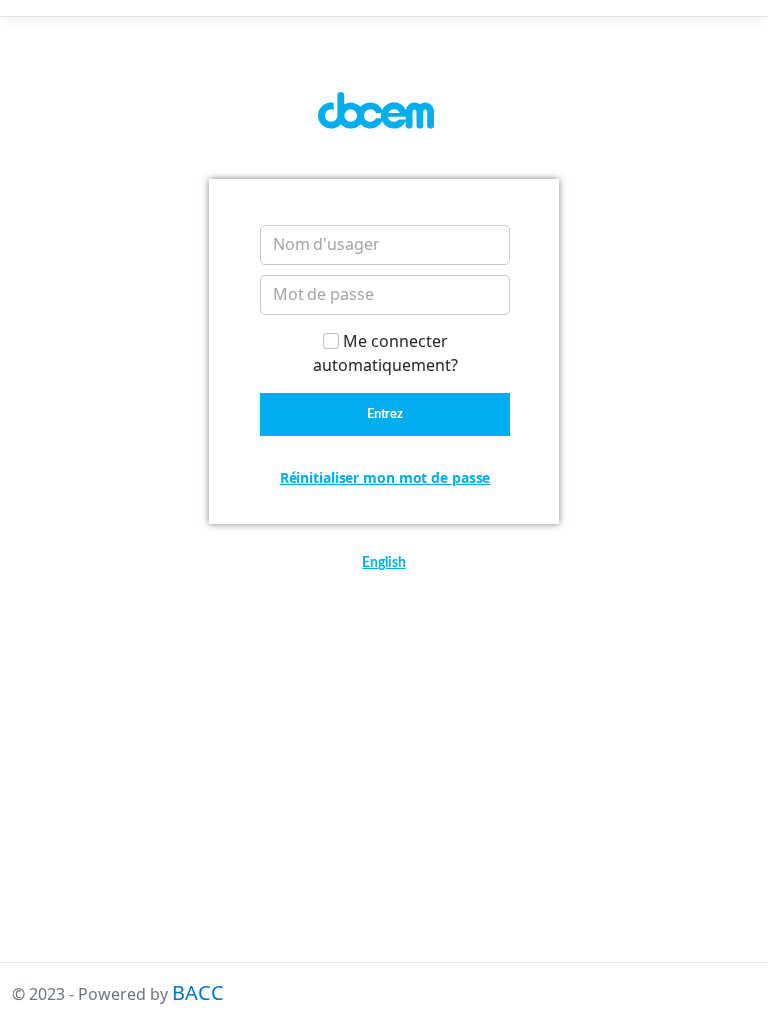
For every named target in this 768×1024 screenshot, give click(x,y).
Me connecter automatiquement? (385, 353)
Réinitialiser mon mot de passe (385, 477)
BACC (198, 992)
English (383, 563)
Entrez (385, 414)
